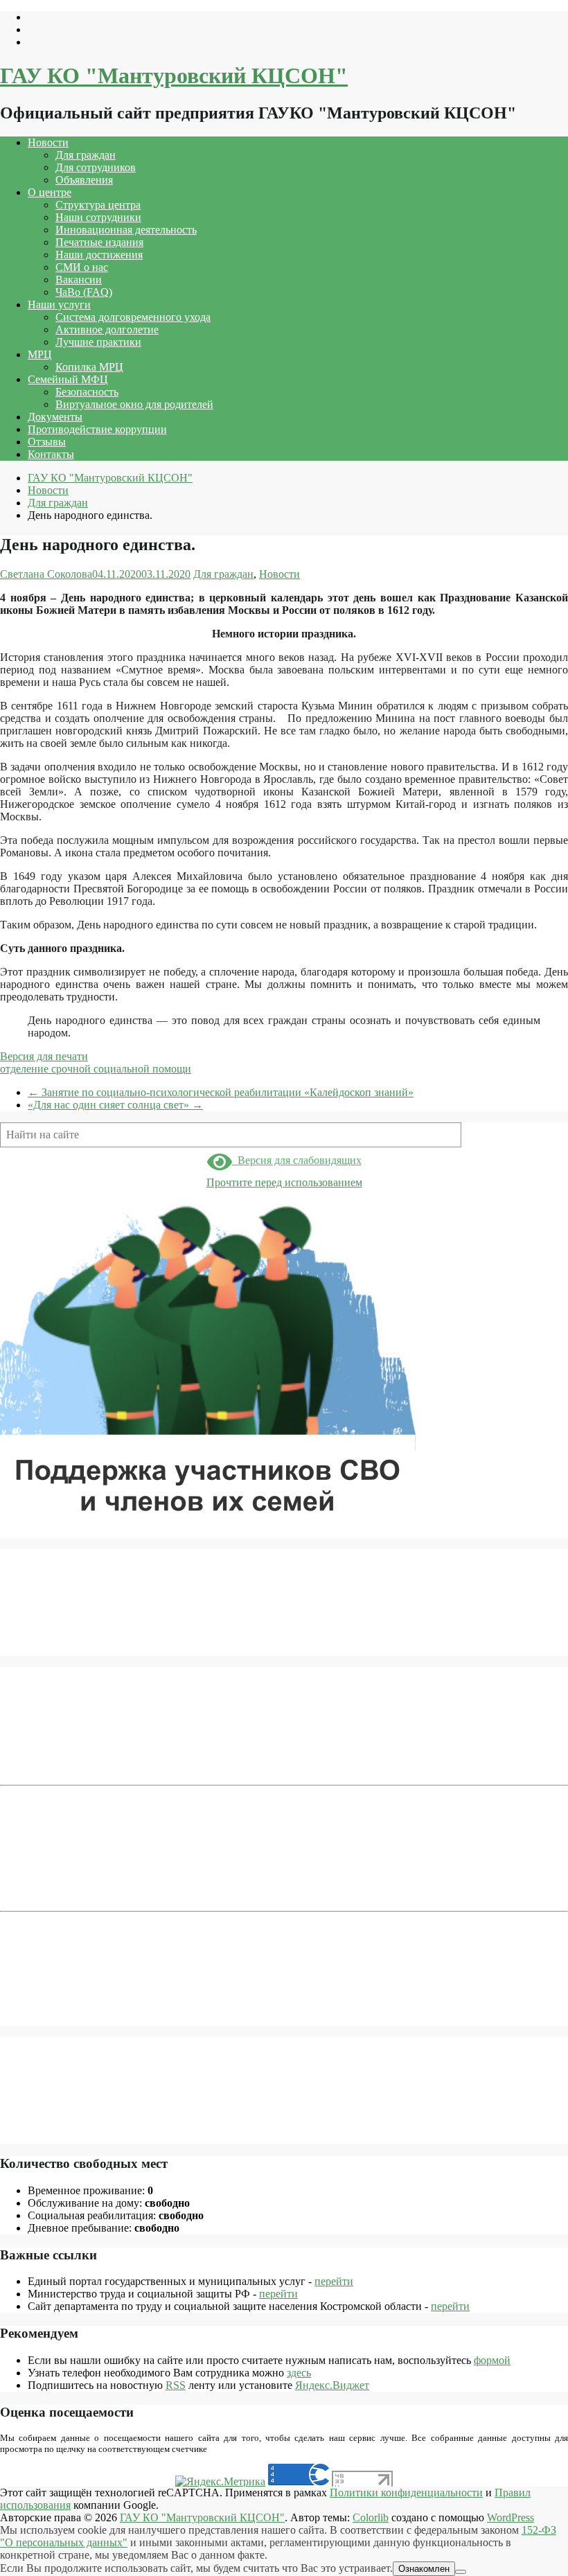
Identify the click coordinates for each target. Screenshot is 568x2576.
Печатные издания (99, 242)
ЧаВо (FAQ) (84, 292)
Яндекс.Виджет (332, 2385)
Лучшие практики (98, 342)
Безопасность (87, 392)
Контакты (51, 454)
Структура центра (98, 205)
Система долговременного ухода (133, 317)
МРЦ (40, 354)
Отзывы (47, 442)
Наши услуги (59, 305)
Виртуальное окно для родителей (134, 404)
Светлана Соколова (46, 574)
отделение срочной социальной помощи (96, 1069)
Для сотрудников (96, 167)
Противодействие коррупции (97, 429)
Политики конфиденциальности (406, 2493)
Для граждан (86, 155)
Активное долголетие (107, 329)
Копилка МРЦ (89, 367)
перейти (334, 2281)
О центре (50, 192)
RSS (176, 2385)
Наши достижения (99, 255)
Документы (55, 417)
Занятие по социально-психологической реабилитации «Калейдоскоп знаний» (221, 1092)
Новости (48, 142)
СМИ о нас (82, 267)
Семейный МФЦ (68, 379)
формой (492, 2360)
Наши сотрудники (98, 217)
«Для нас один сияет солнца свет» (115, 1105)
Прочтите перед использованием (284, 1182)
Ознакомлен (424, 2569)
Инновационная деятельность (126, 230)
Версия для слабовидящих (297, 1160)
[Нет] (461, 2572)
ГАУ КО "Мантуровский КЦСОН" (174, 76)
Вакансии (79, 280)
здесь (299, 2373)
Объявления (84, 180)
